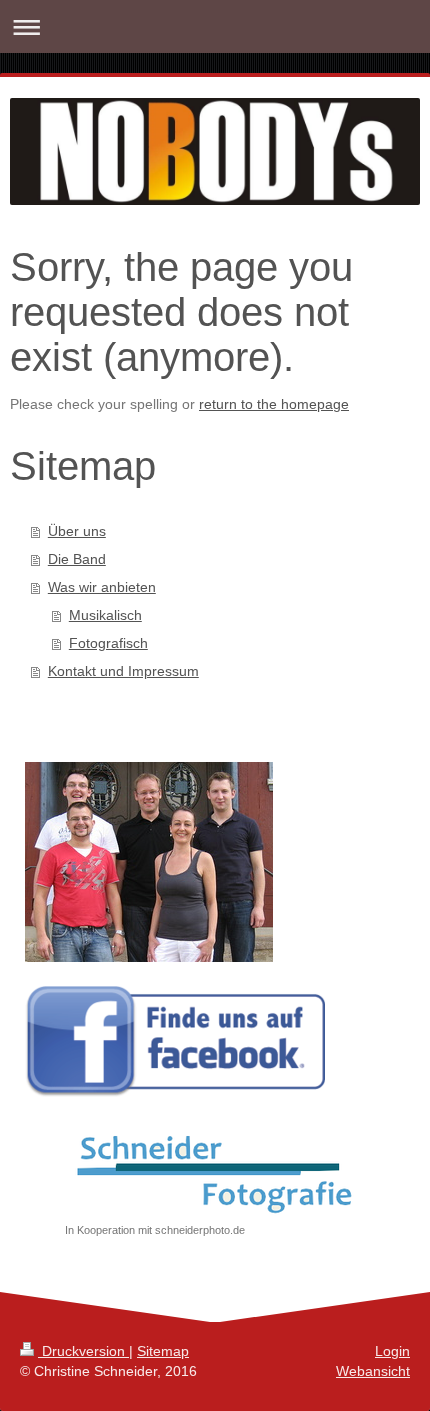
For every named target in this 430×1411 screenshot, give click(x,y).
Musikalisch (105, 615)
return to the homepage (274, 404)
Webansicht (373, 1371)
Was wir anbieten (102, 587)
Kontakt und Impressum (123, 671)
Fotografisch (108, 643)
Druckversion (83, 1351)
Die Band (77, 559)
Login (392, 1351)
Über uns (77, 531)
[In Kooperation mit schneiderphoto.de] (215, 1171)
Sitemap (163, 1351)
